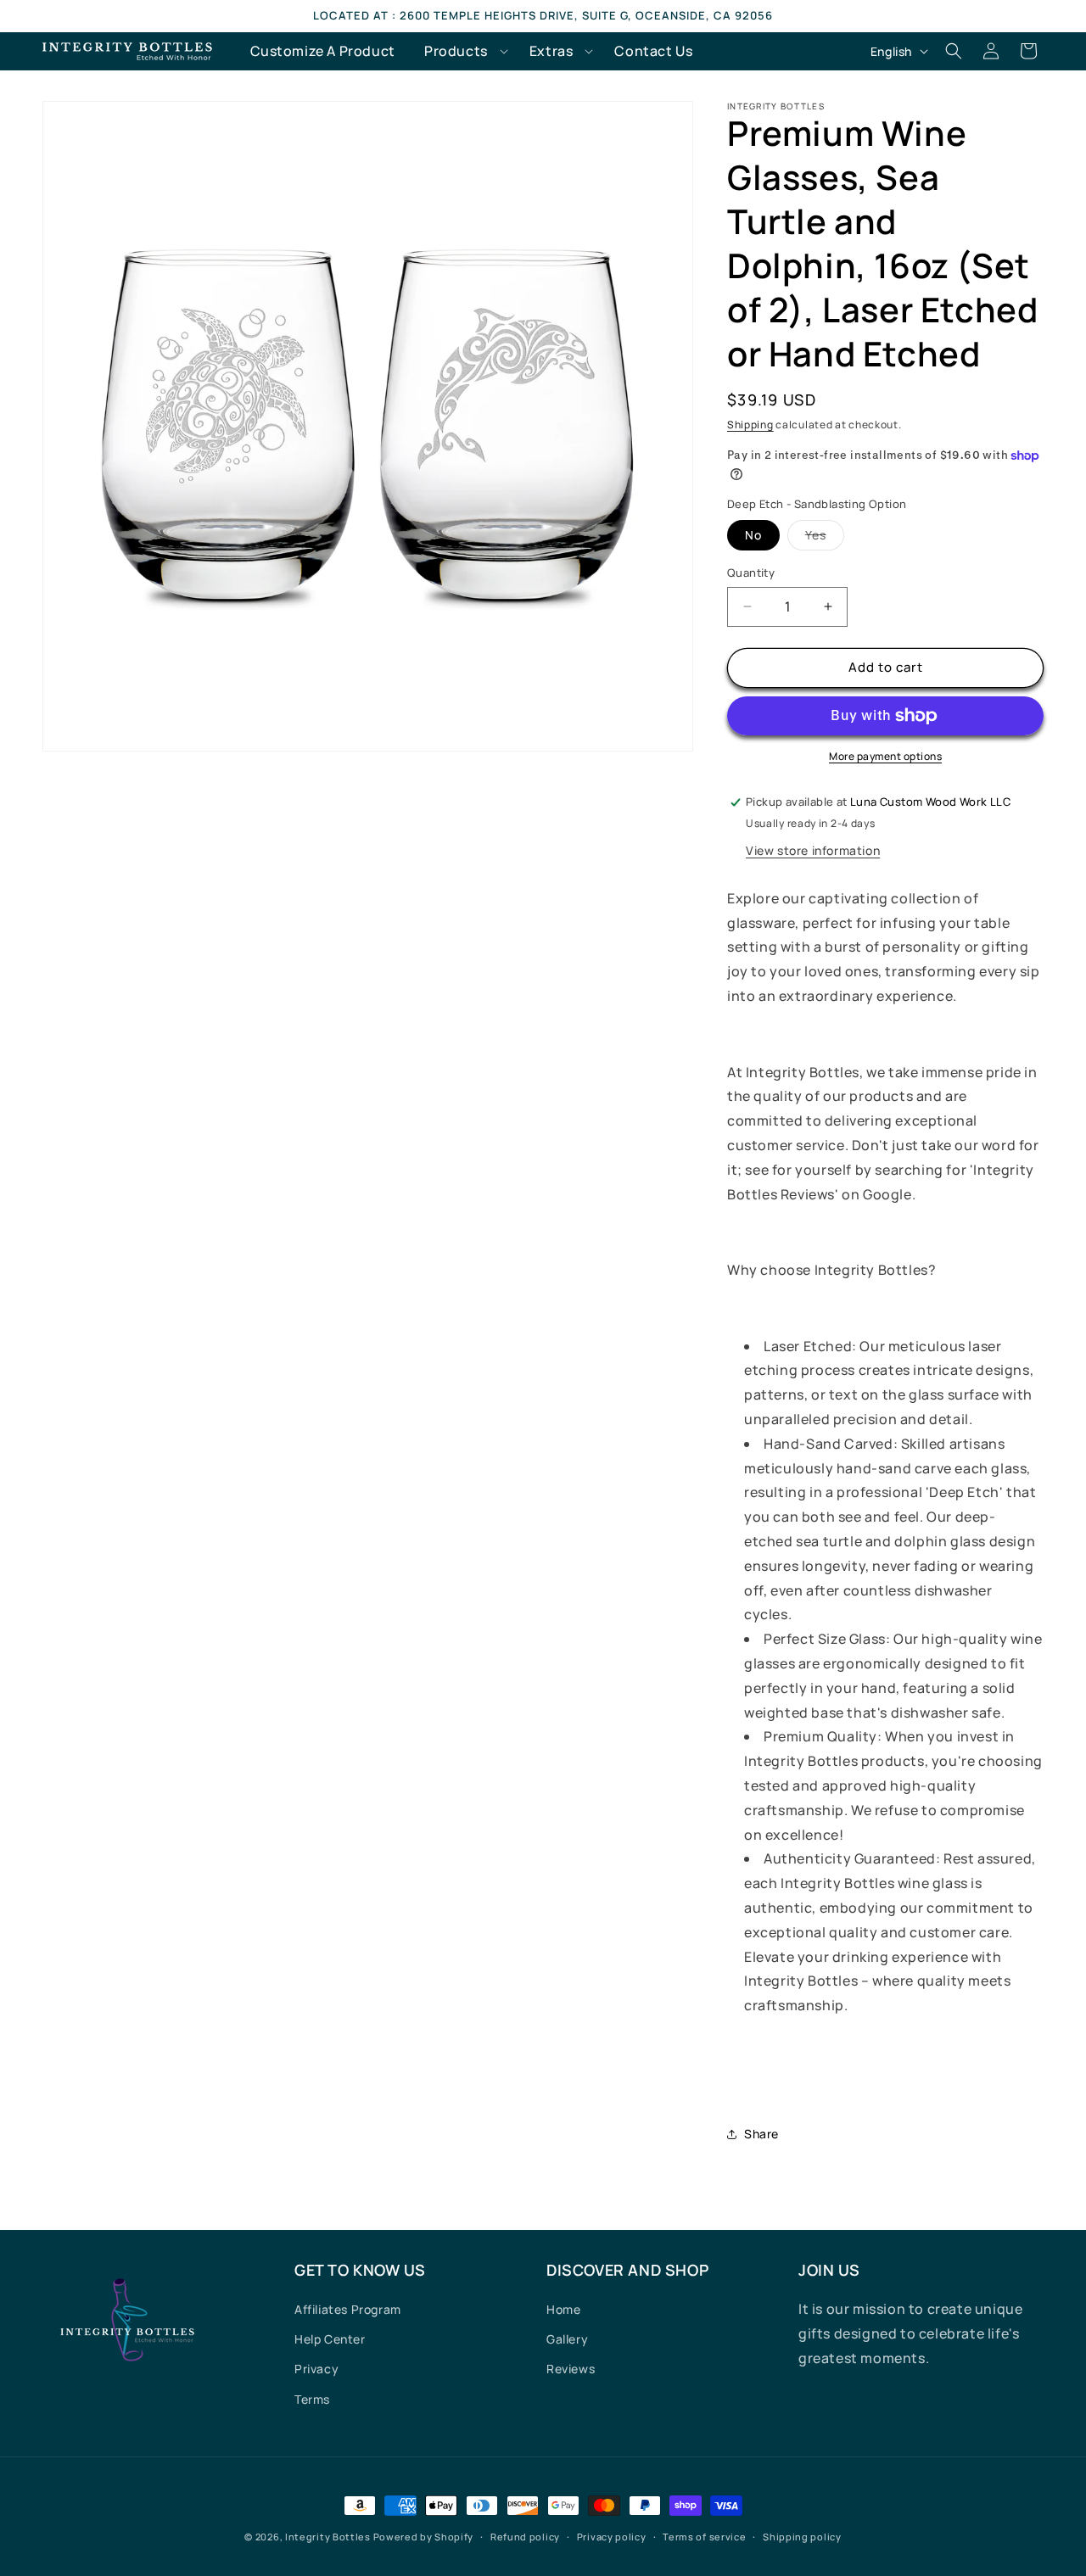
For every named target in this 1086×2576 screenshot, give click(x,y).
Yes (825, 538)
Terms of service (704, 2537)
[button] (462, 51)
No (753, 535)
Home (563, 2309)
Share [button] (761, 2134)
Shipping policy (802, 2537)
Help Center (330, 2339)
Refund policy (525, 2537)
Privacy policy (612, 2537)
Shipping (750, 425)
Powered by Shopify (424, 2537)
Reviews (571, 2369)
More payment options (885, 756)
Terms (312, 2399)
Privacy (316, 2369)
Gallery (567, 2339)
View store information (813, 850)
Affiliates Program (348, 2309)
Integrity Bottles (328, 2537)
